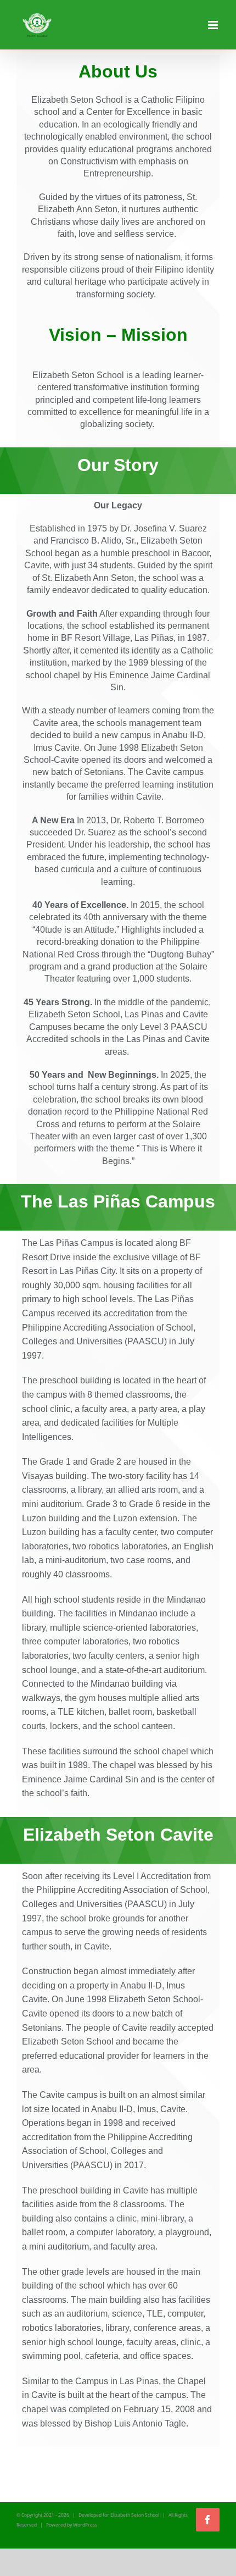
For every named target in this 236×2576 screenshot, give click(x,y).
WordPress (85, 2525)
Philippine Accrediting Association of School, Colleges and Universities (107, 2151)
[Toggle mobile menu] (214, 25)
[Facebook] (208, 2520)
